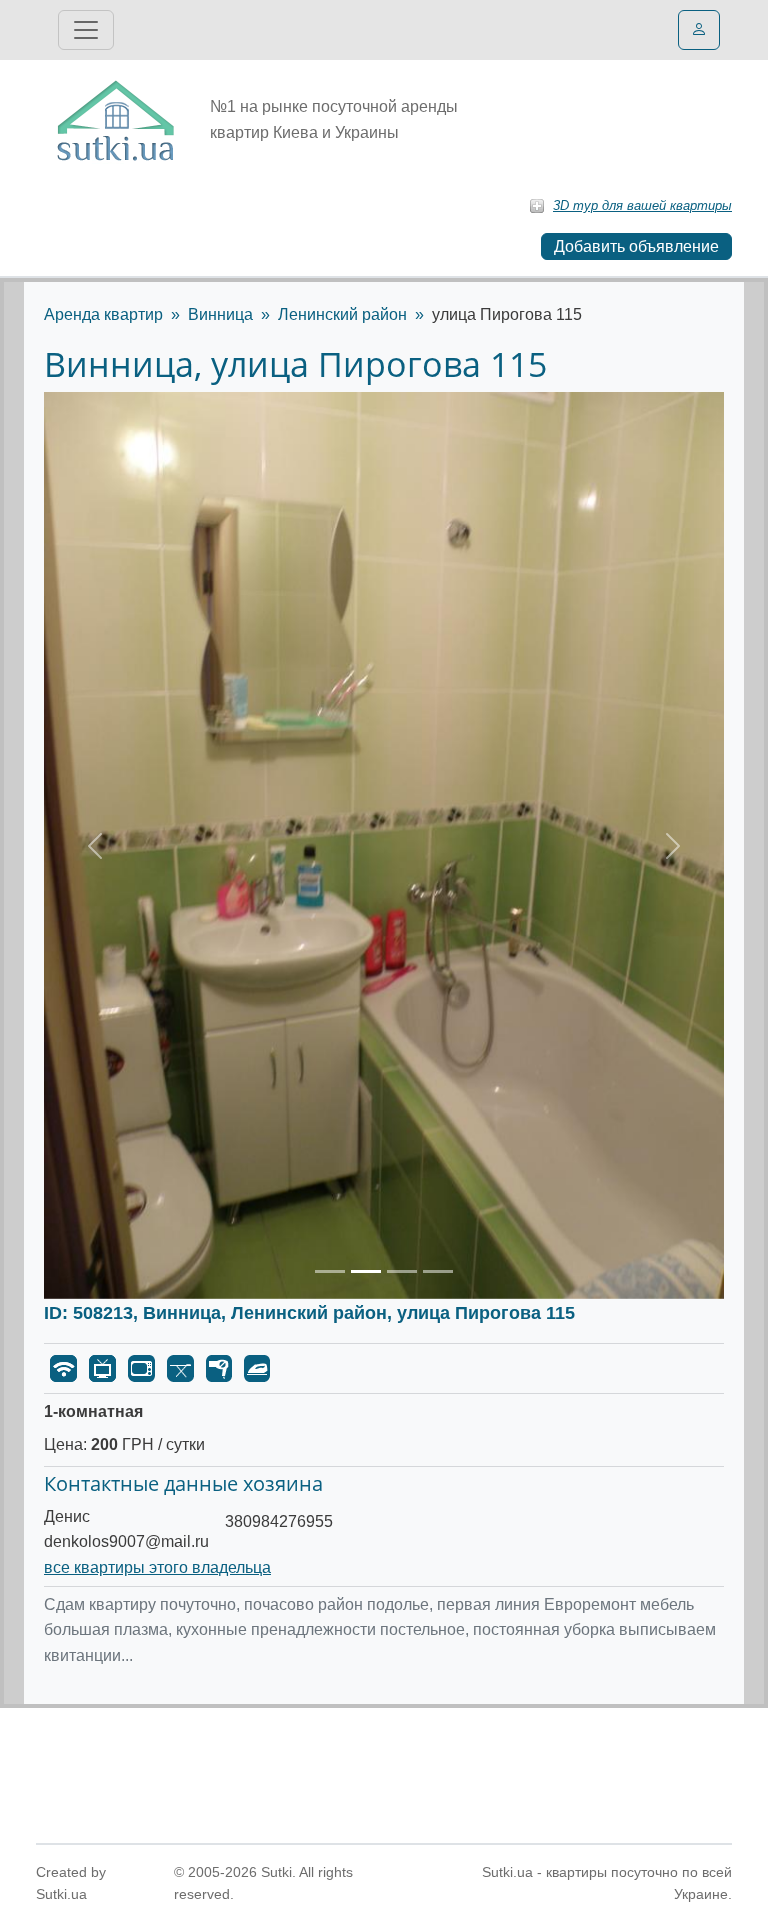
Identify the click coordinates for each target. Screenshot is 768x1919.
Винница (220, 314)
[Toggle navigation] (86, 30)
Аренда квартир (103, 314)
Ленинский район (342, 314)
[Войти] (699, 30)
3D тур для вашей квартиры (642, 205)
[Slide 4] (438, 1271)
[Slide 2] (366, 1271)
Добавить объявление (636, 246)
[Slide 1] (330, 1271)
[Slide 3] (402, 1271)
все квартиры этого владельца (157, 1567)
